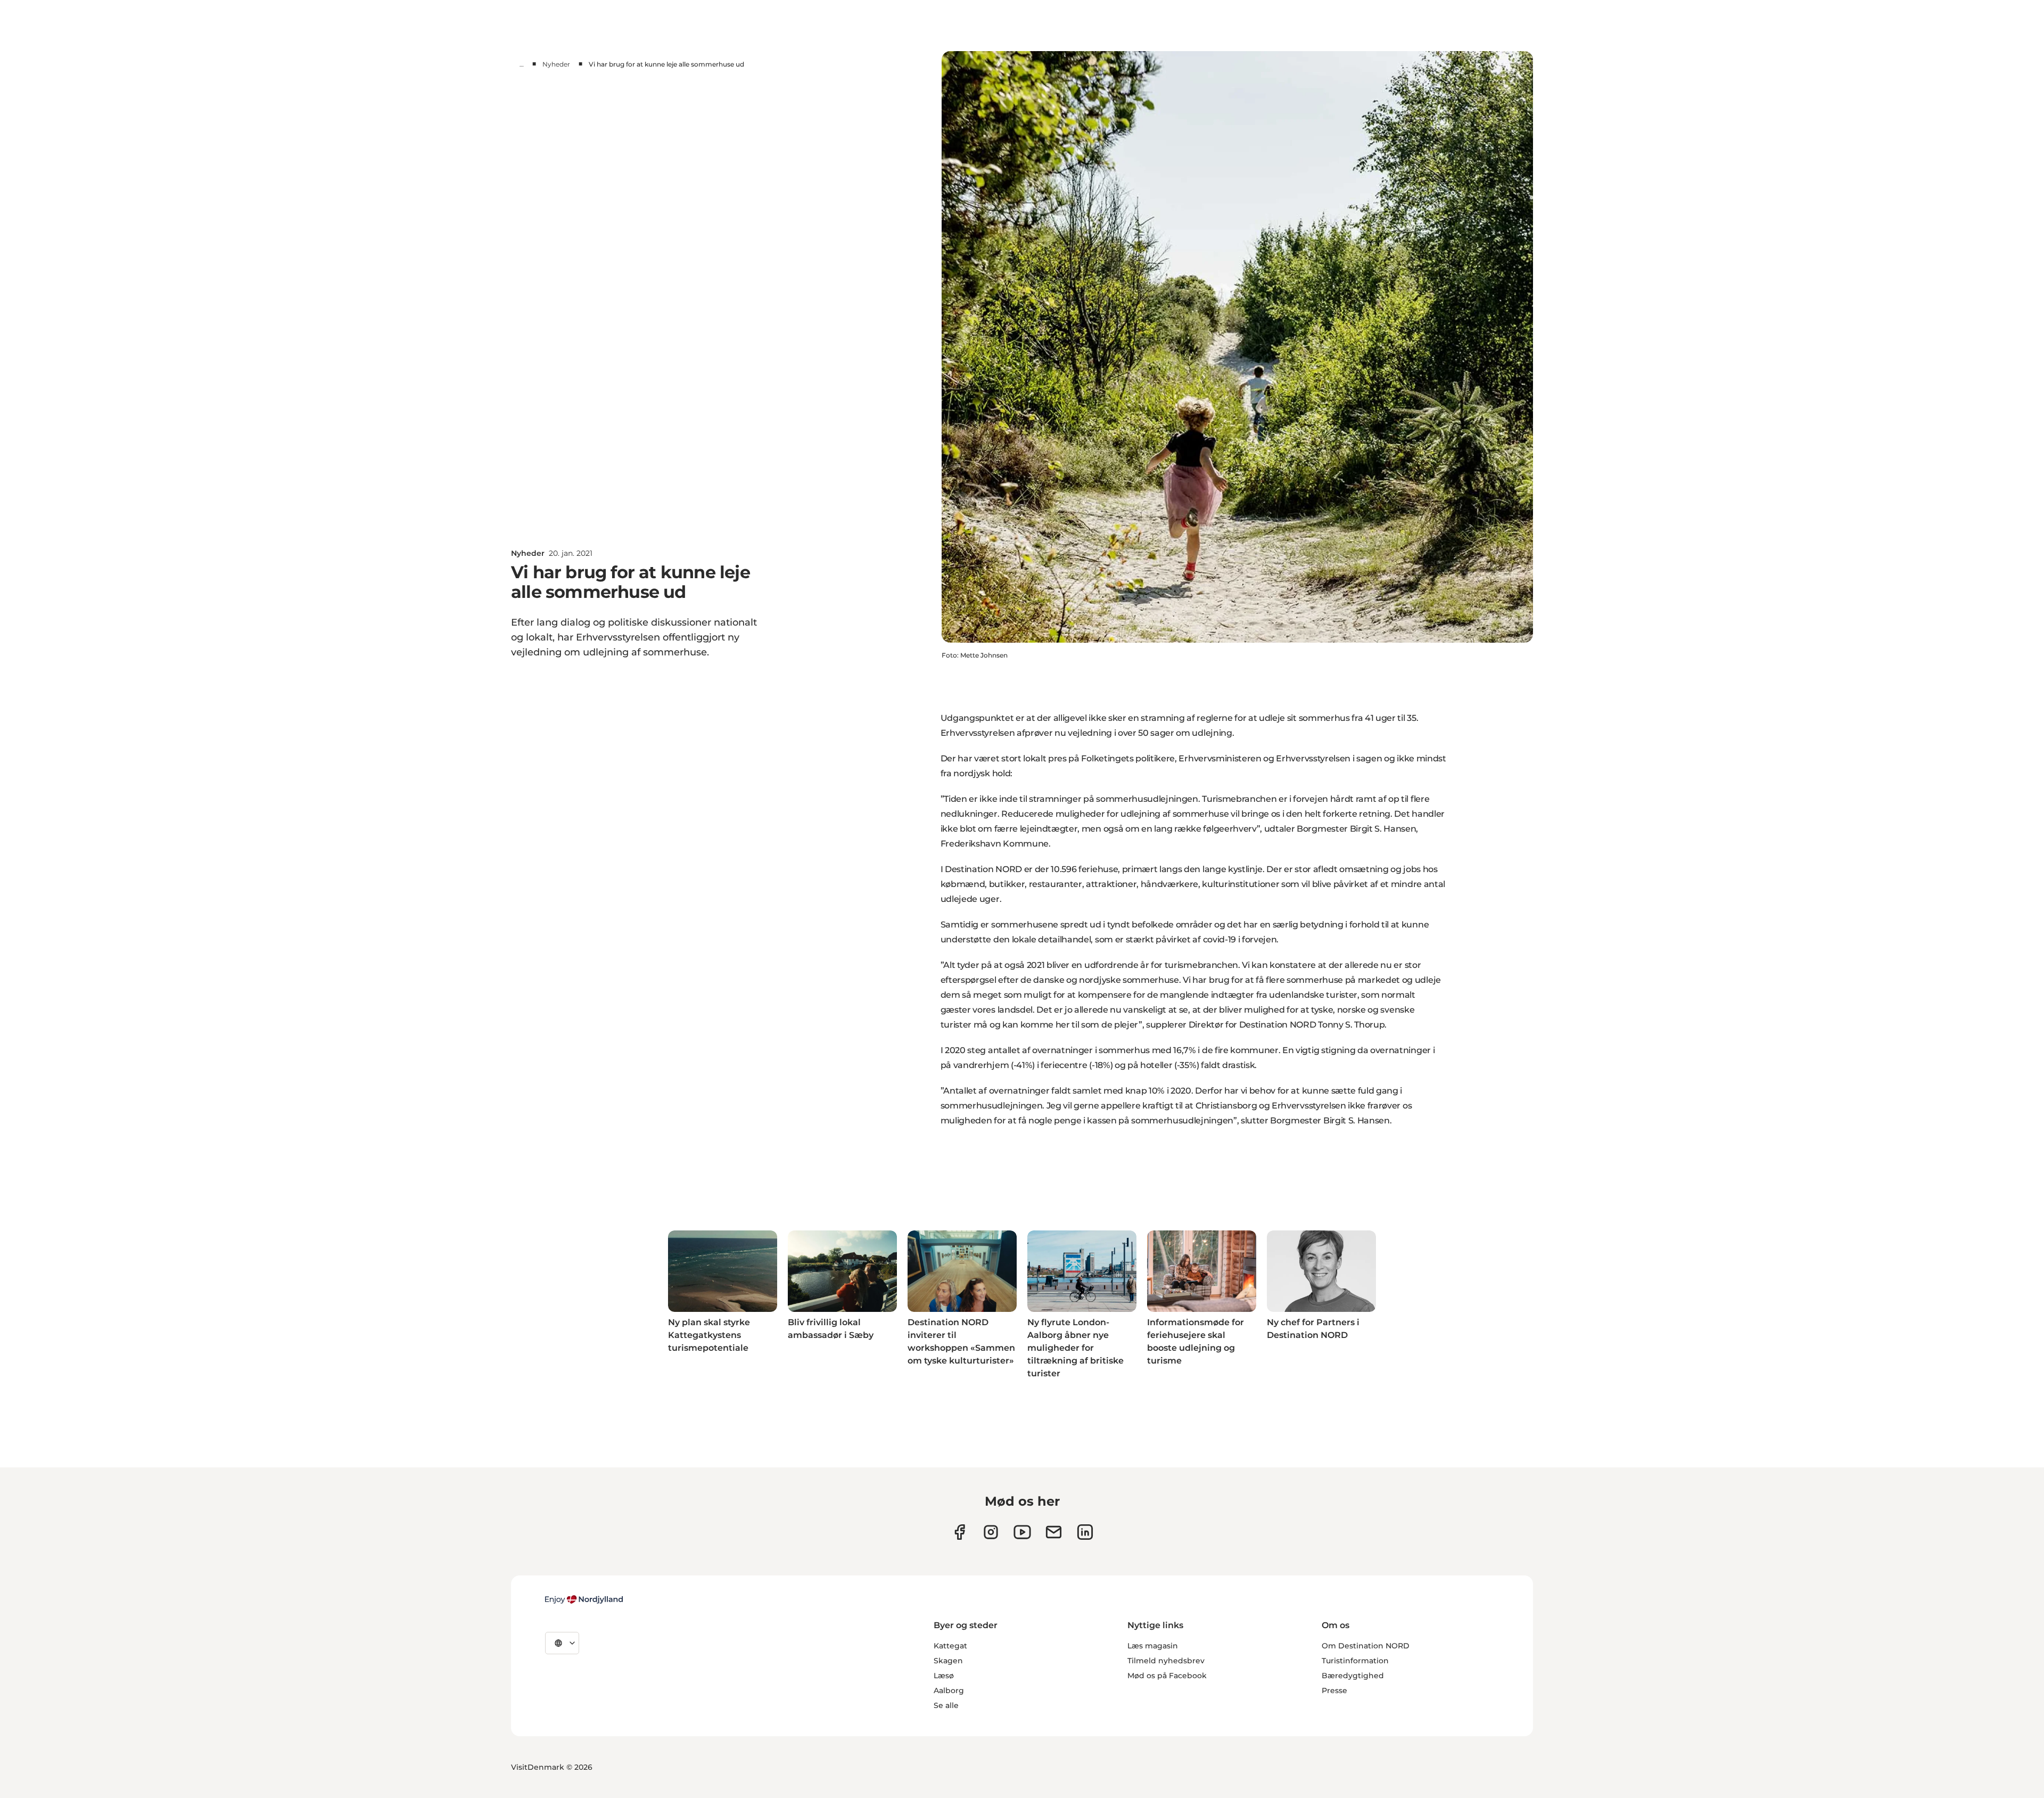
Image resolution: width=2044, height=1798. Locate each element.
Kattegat (950, 1646)
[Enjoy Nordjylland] (584, 1599)
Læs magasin (1153, 1646)
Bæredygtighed (1353, 1676)
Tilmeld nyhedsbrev (1166, 1661)
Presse (1334, 1690)
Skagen (948, 1661)
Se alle (946, 1705)
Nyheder (556, 64)
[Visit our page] (991, 1532)
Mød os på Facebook (1167, 1676)
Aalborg (949, 1690)
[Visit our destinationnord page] (1085, 1532)
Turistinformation (1355, 1661)
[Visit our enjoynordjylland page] (959, 1532)
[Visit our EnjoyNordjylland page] (1022, 1532)
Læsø (944, 1676)
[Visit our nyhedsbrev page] (1054, 1532)
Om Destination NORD (1366, 1646)
